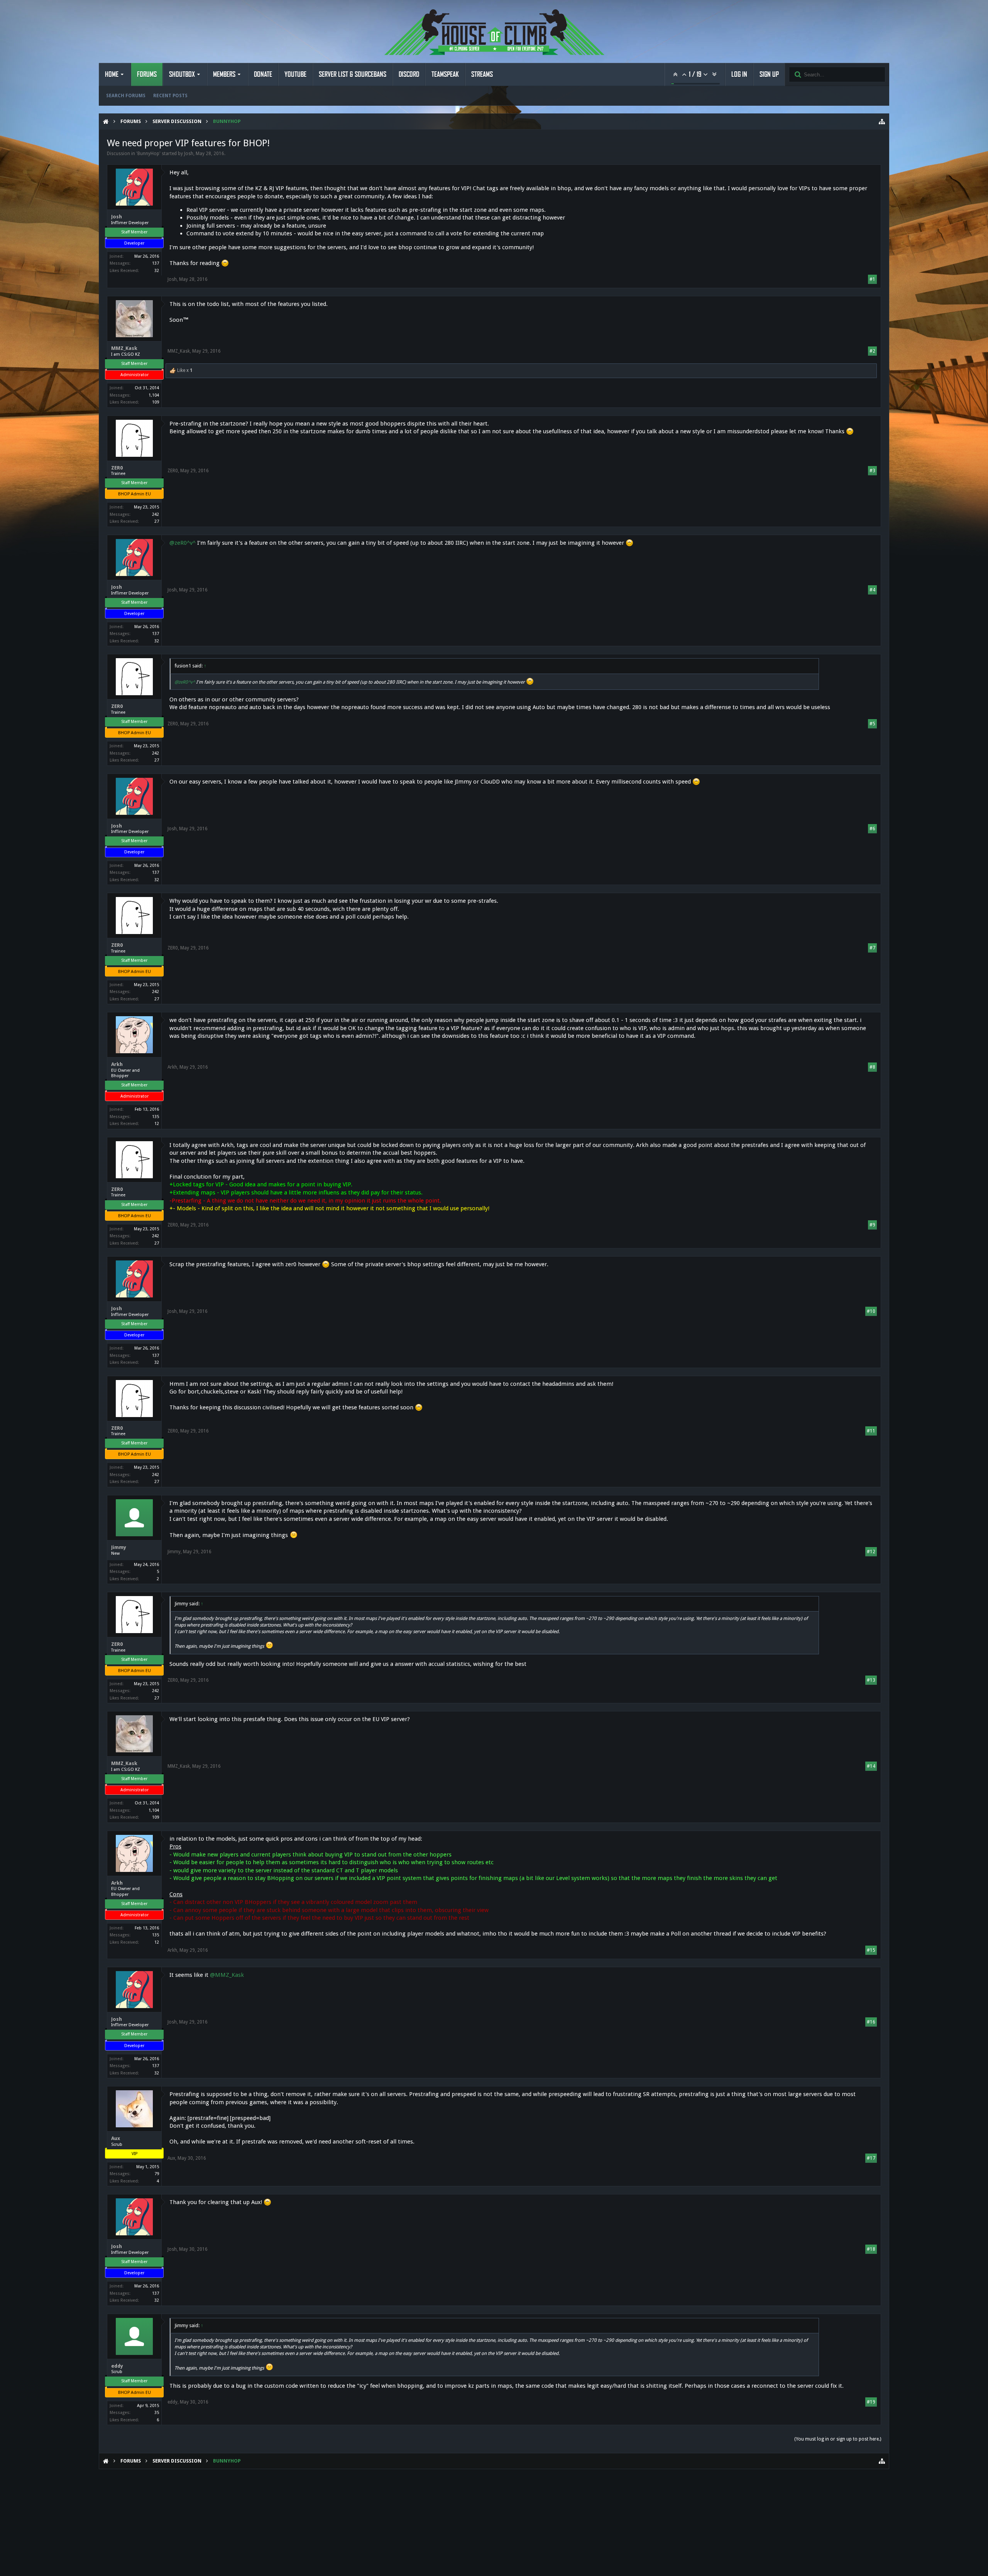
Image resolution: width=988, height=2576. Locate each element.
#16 (871, 2022)
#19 (871, 2402)
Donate (263, 74)
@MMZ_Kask (227, 1975)
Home (112, 74)
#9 (872, 1225)
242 (156, 514)
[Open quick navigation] (882, 122)
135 (156, 1117)
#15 (871, 1950)
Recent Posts (170, 96)
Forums (147, 74)
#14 (871, 1766)
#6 (872, 829)
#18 (871, 2249)
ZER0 (117, 468)
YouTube (295, 74)
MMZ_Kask (124, 348)
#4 (872, 590)
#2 (872, 351)
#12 (871, 1552)
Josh (189, 154)
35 (157, 2413)
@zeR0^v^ (183, 543)
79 (157, 2174)
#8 (872, 1067)
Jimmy (119, 1547)
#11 (871, 1431)
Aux (116, 2138)
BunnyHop (148, 154)
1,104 (154, 395)
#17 (871, 2158)
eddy (117, 2366)
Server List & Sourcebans (353, 74)
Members (224, 74)
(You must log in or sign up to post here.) (838, 2439)
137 (156, 263)
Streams (482, 74)
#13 (871, 1680)
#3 (872, 471)
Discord (409, 74)
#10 (871, 1311)
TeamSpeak (445, 74)
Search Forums (126, 96)
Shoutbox (182, 74)
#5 (872, 724)
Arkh (117, 1064)
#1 (872, 279)
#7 (872, 948)
